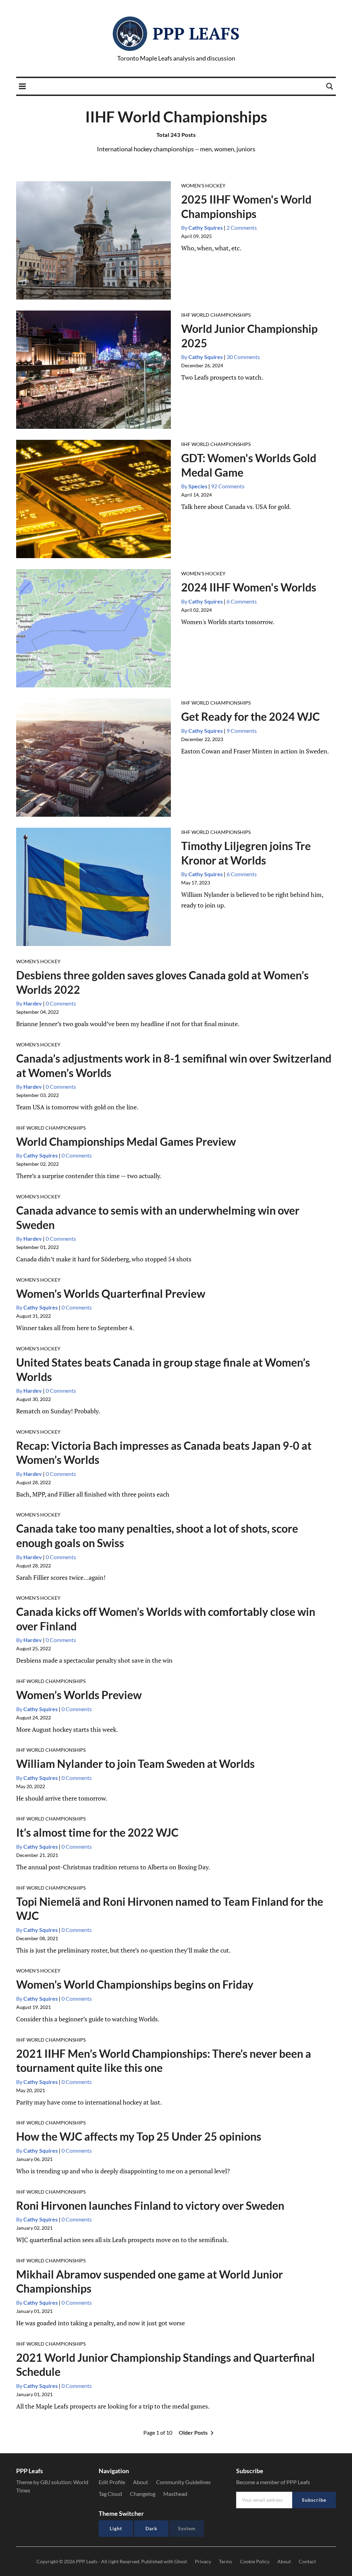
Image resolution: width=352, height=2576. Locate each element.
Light (116, 2528)
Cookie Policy (255, 2561)
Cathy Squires (202, 227)
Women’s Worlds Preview (79, 1695)
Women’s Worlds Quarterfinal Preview (111, 1294)
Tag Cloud (110, 2494)
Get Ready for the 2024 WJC (250, 716)
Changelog (143, 2494)
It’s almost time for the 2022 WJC (97, 1832)
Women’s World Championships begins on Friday (135, 1984)
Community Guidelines (183, 2482)
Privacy (203, 2561)
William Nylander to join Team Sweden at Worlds (135, 1764)
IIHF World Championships (216, 315)
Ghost (181, 2561)
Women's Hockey (203, 186)
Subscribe (314, 2500)
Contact (307, 2561)
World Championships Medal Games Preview (126, 1142)
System (187, 2528)
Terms (225, 2561)
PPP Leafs (196, 33)
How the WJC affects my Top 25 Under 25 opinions (139, 2136)
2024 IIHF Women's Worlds (249, 587)
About (141, 2482)
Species (194, 486)
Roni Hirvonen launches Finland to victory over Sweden (150, 2205)
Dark (151, 2528)
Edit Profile (112, 2482)
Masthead (175, 2494)
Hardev (29, 1003)
